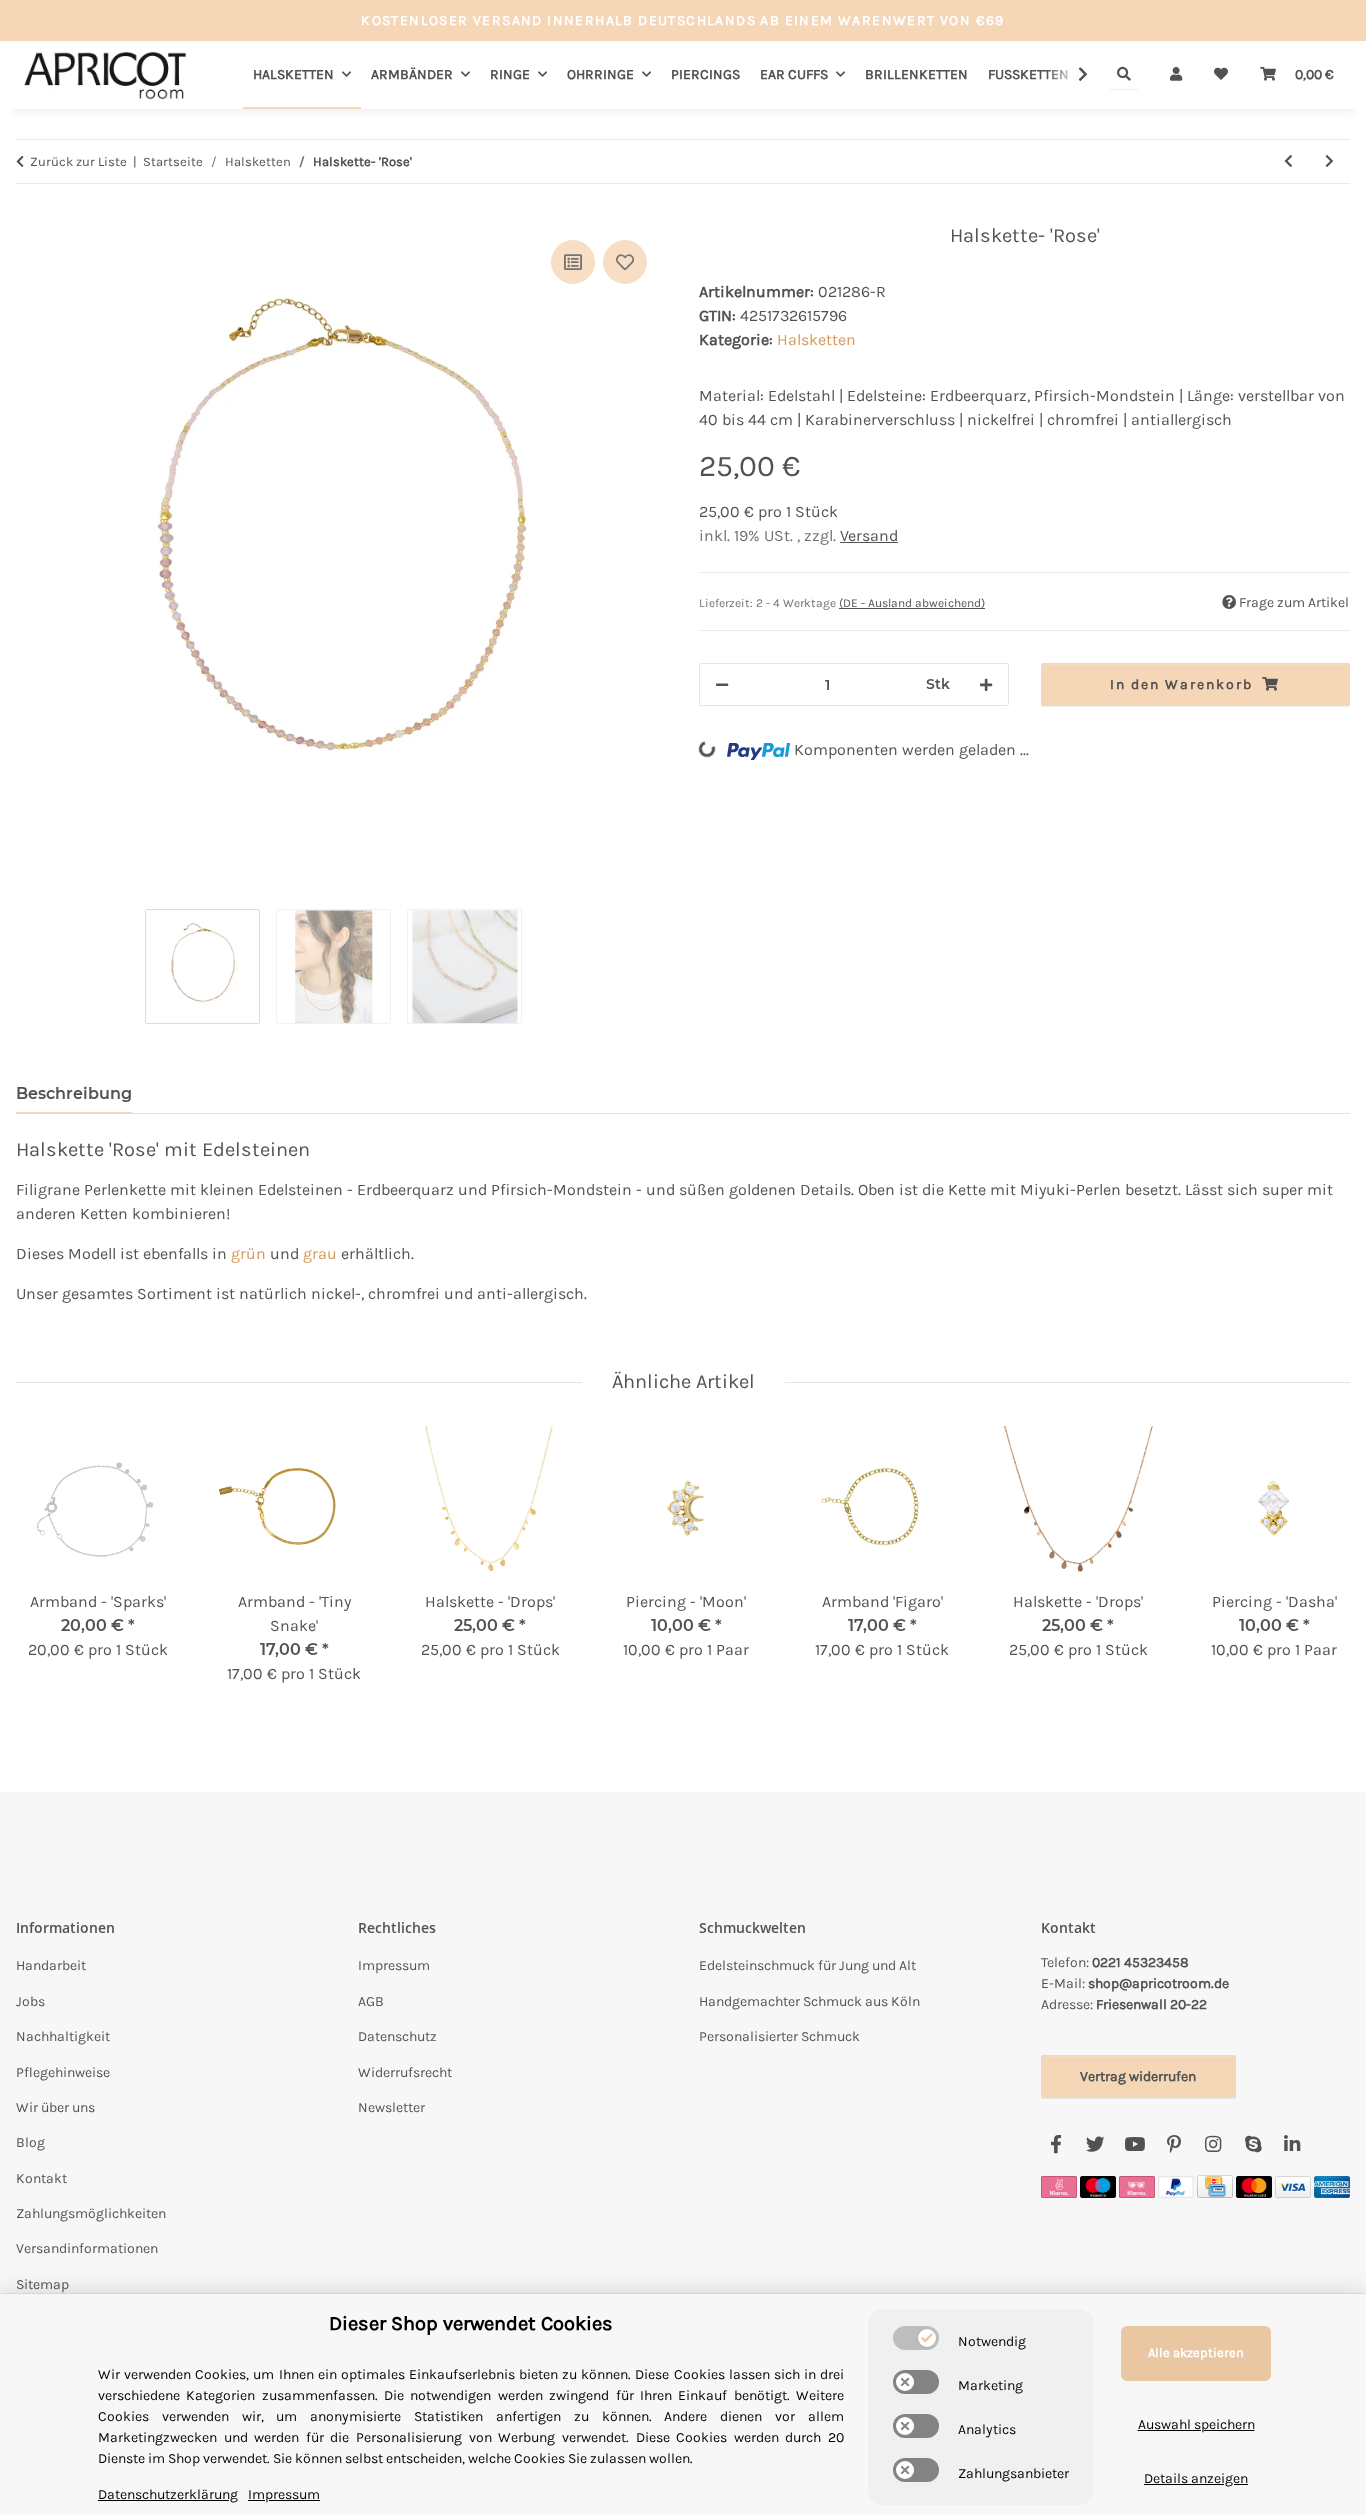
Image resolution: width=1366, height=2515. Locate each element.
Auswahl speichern (1196, 2424)
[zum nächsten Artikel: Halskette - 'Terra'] (1329, 161)
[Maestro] (1098, 2185)
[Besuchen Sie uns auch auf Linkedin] (1291, 2144)
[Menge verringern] (722, 684)
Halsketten (816, 339)
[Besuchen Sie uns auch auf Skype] (1252, 2144)
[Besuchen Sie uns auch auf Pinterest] (1173, 2144)
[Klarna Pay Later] (1137, 2185)
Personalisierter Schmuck (779, 2036)
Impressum (394, 1965)
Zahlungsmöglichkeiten (91, 2213)
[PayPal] (1176, 2185)
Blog (30, 2142)
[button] (1176, 74)
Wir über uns (55, 2107)
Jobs (30, 2001)
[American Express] (1332, 2185)
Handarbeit (51, 1965)
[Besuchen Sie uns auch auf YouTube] (1134, 2144)
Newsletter (391, 2107)
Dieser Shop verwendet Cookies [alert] (471, 2323)
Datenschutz (397, 2036)
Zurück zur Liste (78, 161)
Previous (49, 1568)
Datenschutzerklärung (168, 2494)
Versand (869, 535)
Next (1317, 1568)
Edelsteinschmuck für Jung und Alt (807, 1965)
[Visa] (1293, 2185)
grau (320, 1253)
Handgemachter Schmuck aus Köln (809, 2001)
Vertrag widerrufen (1138, 2076)
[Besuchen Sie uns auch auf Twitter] (1095, 2144)
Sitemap (42, 2284)
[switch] (916, 2338)
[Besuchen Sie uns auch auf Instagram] (1213, 2144)
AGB (371, 2001)
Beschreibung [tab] (74, 1093)
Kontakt (41, 2178)
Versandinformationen (87, 2248)
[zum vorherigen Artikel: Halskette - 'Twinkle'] (1288, 161)
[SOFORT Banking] (1059, 2185)
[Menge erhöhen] (986, 684)
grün (248, 1253)
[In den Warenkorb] (32, 213)
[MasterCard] (1254, 2185)
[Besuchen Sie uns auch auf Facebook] (1056, 2144)
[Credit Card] (1215, 2185)
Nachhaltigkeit (63, 2036)
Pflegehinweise (63, 2072)
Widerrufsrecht (405, 2072)
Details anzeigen (1196, 2478)
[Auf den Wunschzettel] (625, 262)
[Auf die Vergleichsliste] (573, 262)
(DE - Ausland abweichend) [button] (912, 603)
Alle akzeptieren (1196, 2352)
